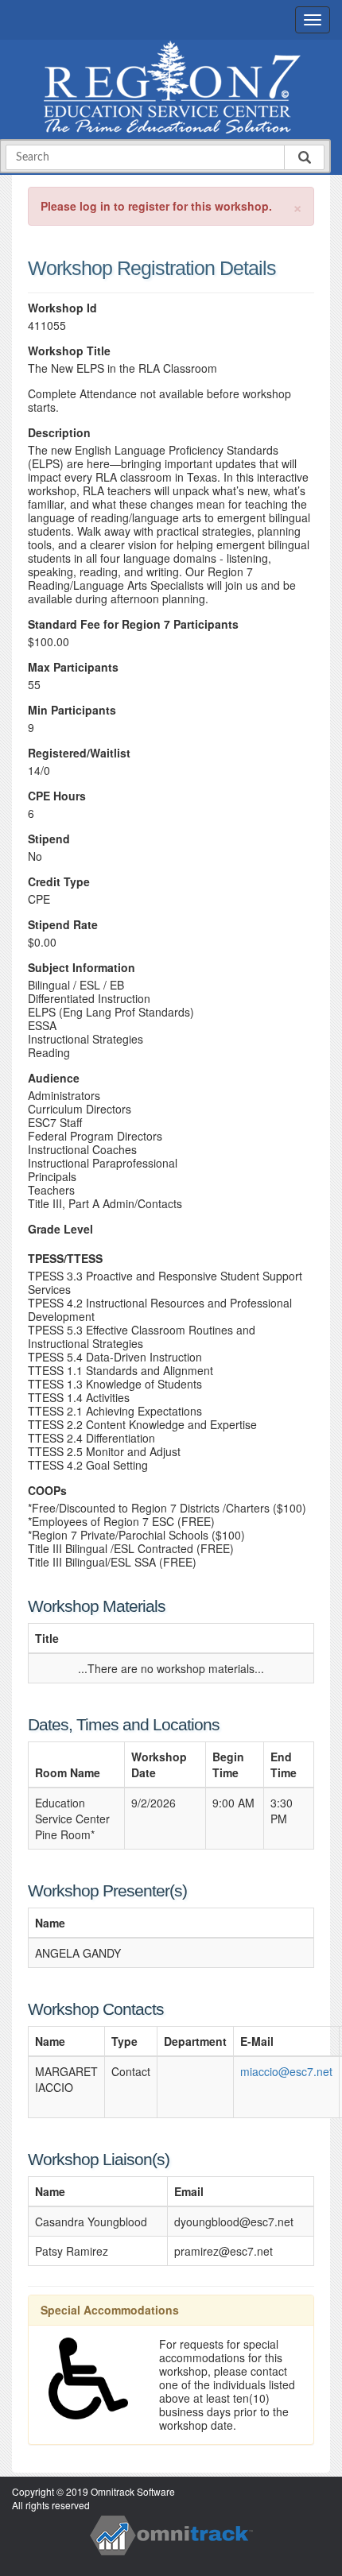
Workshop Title (69, 351)
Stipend (49, 839)
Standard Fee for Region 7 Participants (133, 624)
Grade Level (60, 1229)
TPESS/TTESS (65, 1259)
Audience (54, 1078)
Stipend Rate (63, 925)
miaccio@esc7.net (286, 2071)
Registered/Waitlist (79, 753)
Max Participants (73, 667)
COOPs (47, 1491)
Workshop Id (62, 308)
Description (59, 433)
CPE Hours (57, 796)
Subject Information (82, 968)
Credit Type (59, 882)
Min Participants (72, 710)
